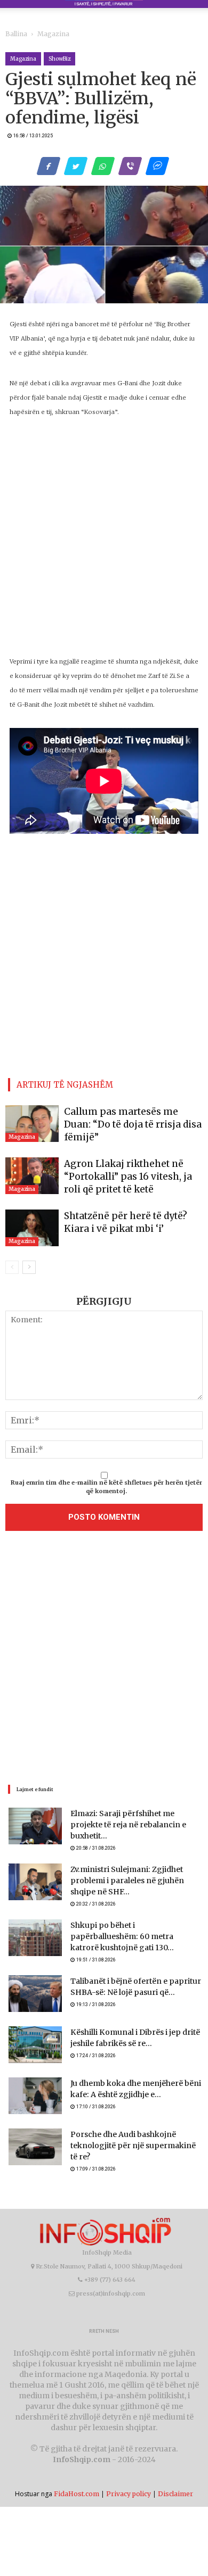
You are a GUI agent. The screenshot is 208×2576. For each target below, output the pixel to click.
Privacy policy (129, 2469)
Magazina (46, 34)
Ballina (14, 34)
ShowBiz (59, 59)
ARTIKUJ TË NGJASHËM (65, 1083)
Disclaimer (175, 2469)
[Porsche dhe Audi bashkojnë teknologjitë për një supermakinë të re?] (35, 2127)
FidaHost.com (77, 2469)
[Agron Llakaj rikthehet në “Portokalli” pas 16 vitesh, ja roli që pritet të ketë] (32, 1171)
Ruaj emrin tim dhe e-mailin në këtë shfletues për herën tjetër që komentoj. (106, 1481)
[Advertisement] (104, 1654)
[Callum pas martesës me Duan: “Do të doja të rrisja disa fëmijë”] (32, 1120)
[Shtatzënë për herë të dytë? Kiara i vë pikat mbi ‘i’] (32, 1222)
